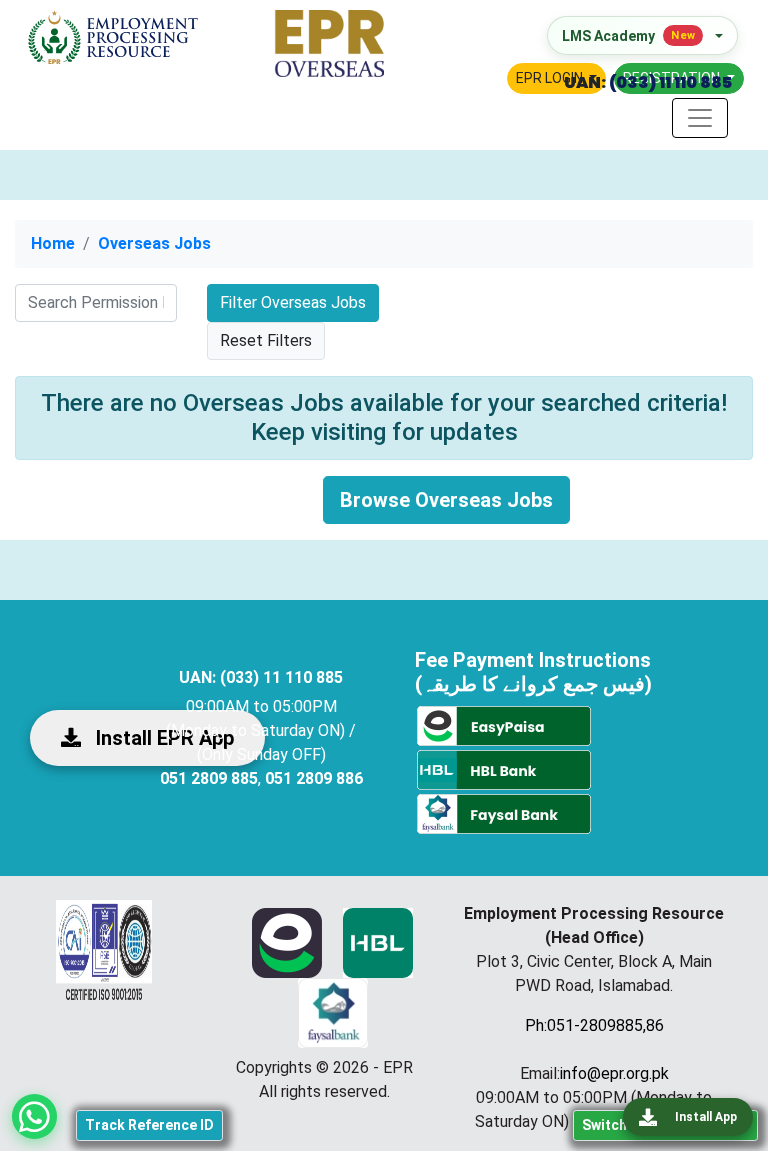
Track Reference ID (149, 1125)
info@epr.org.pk (614, 1073)
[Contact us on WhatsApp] (34, 1116)
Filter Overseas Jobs (293, 302)
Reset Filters (266, 340)
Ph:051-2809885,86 (594, 1025)
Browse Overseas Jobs (446, 500)
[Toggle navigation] (700, 118)
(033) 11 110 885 (669, 82)
